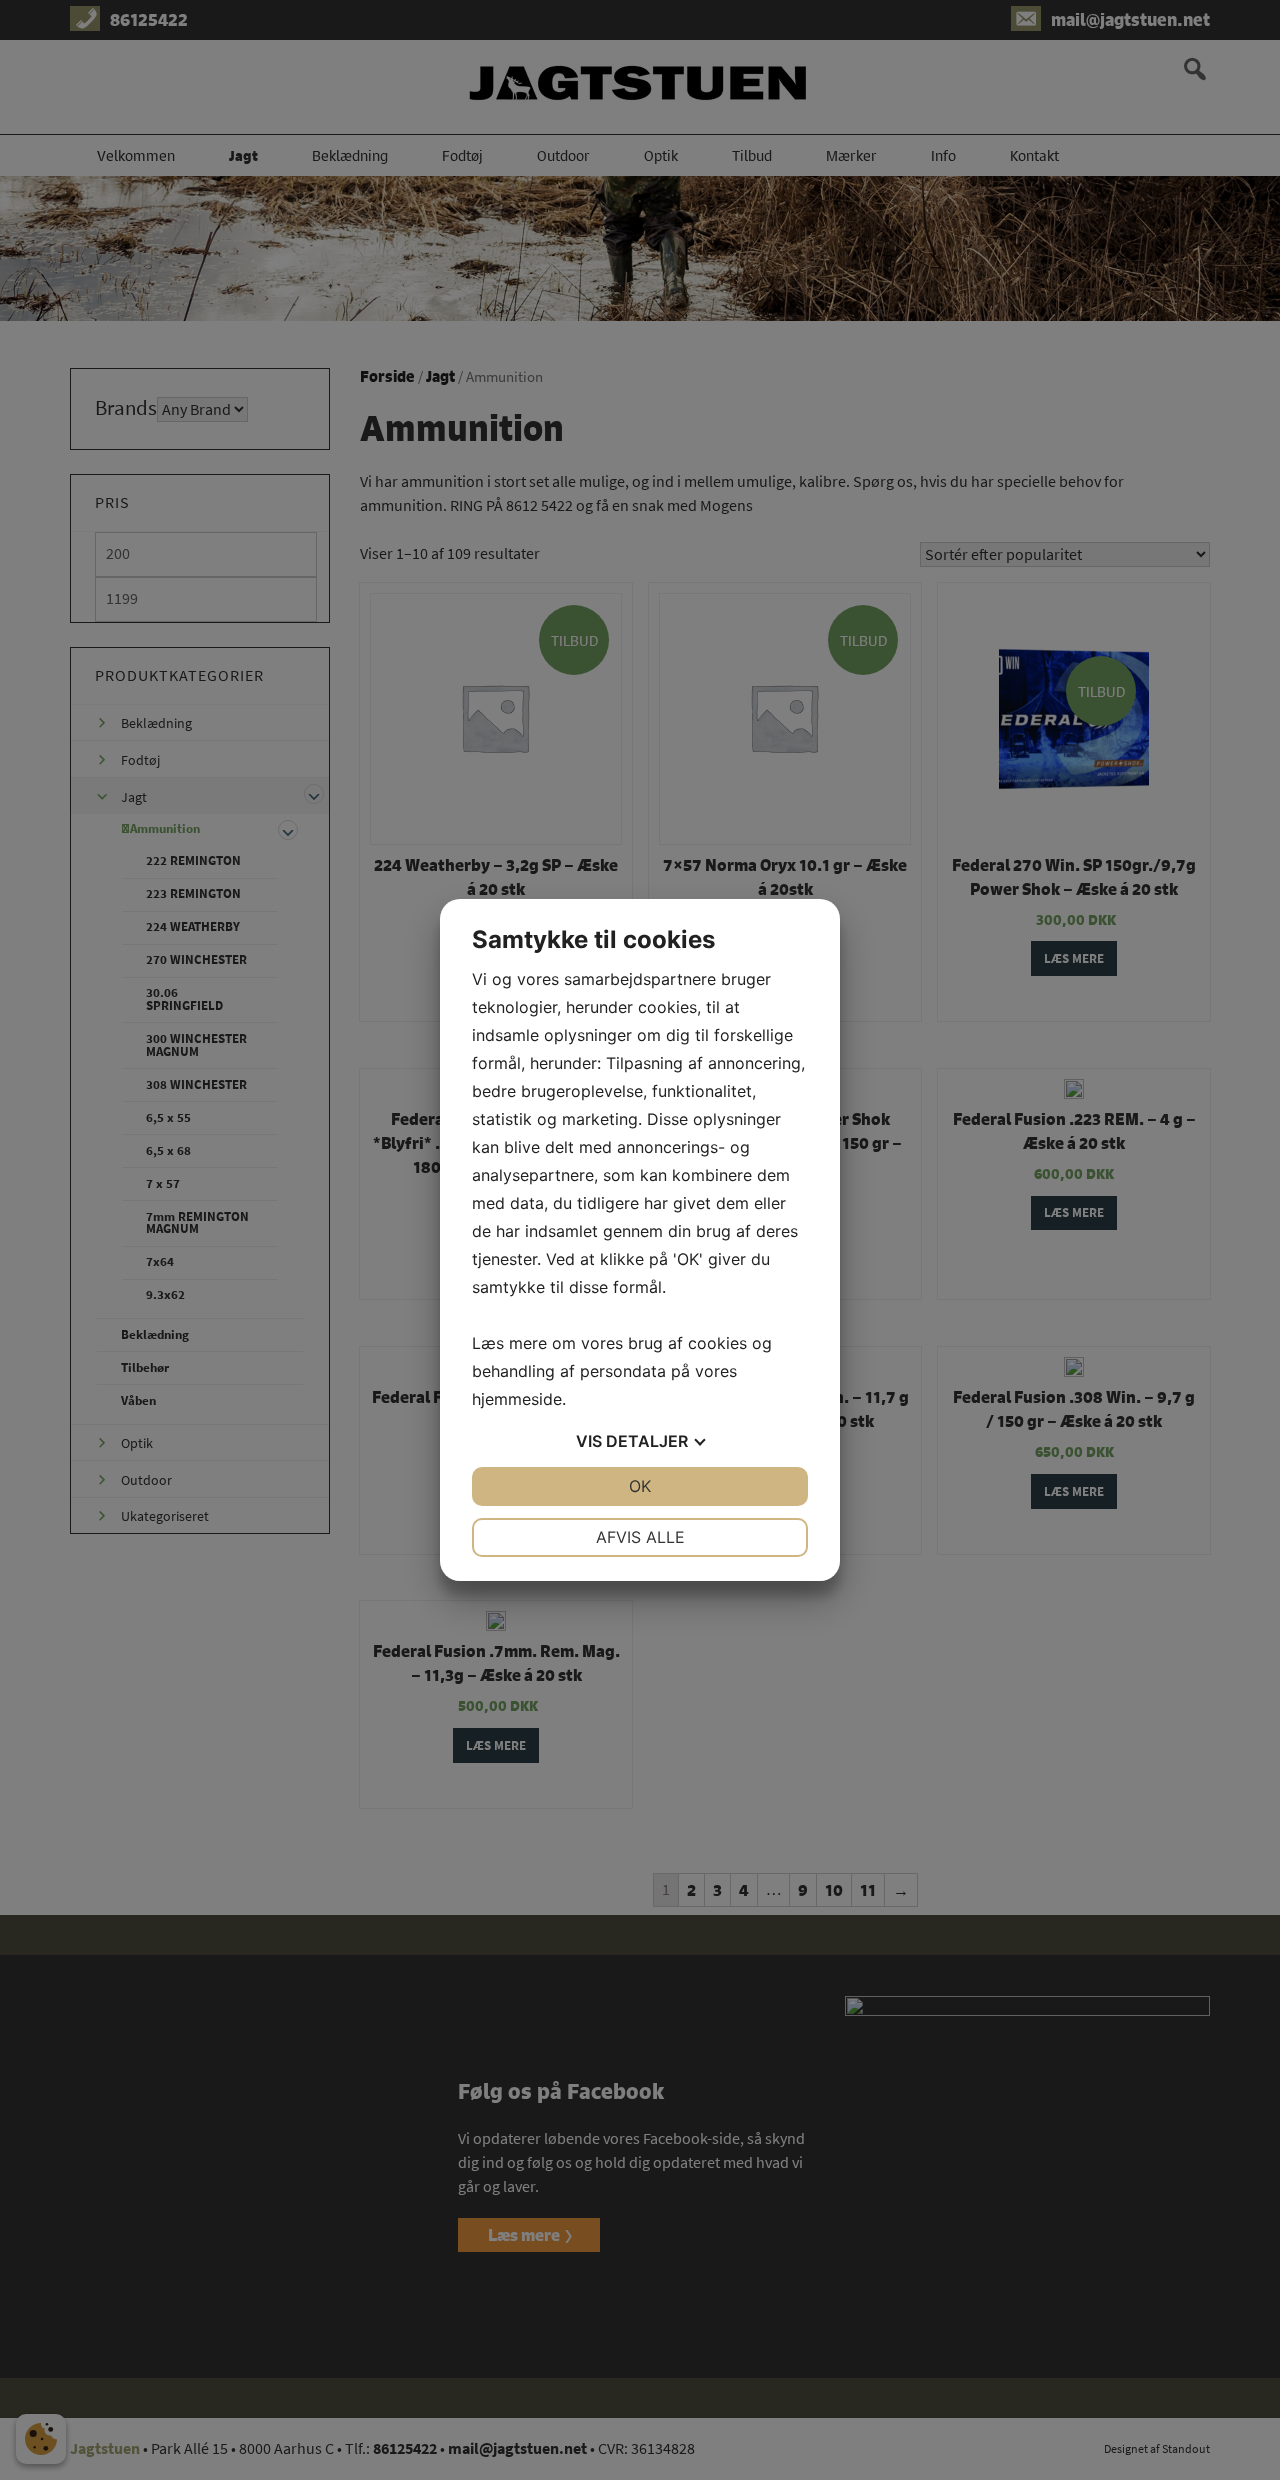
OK (640, 1486)
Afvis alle (640, 1537)
